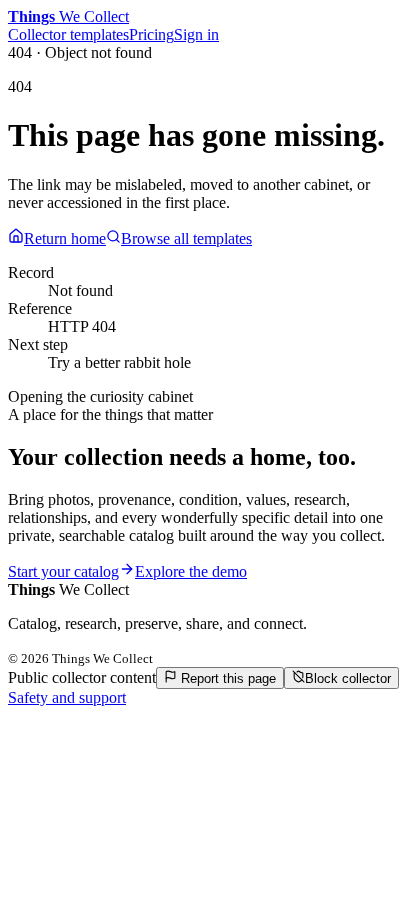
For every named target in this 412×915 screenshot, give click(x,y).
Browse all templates (186, 238)
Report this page (226, 678)
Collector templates (68, 34)
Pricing (151, 34)
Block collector (348, 678)
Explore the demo (191, 571)
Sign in (196, 34)
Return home (65, 238)
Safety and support (67, 697)
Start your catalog (63, 571)
